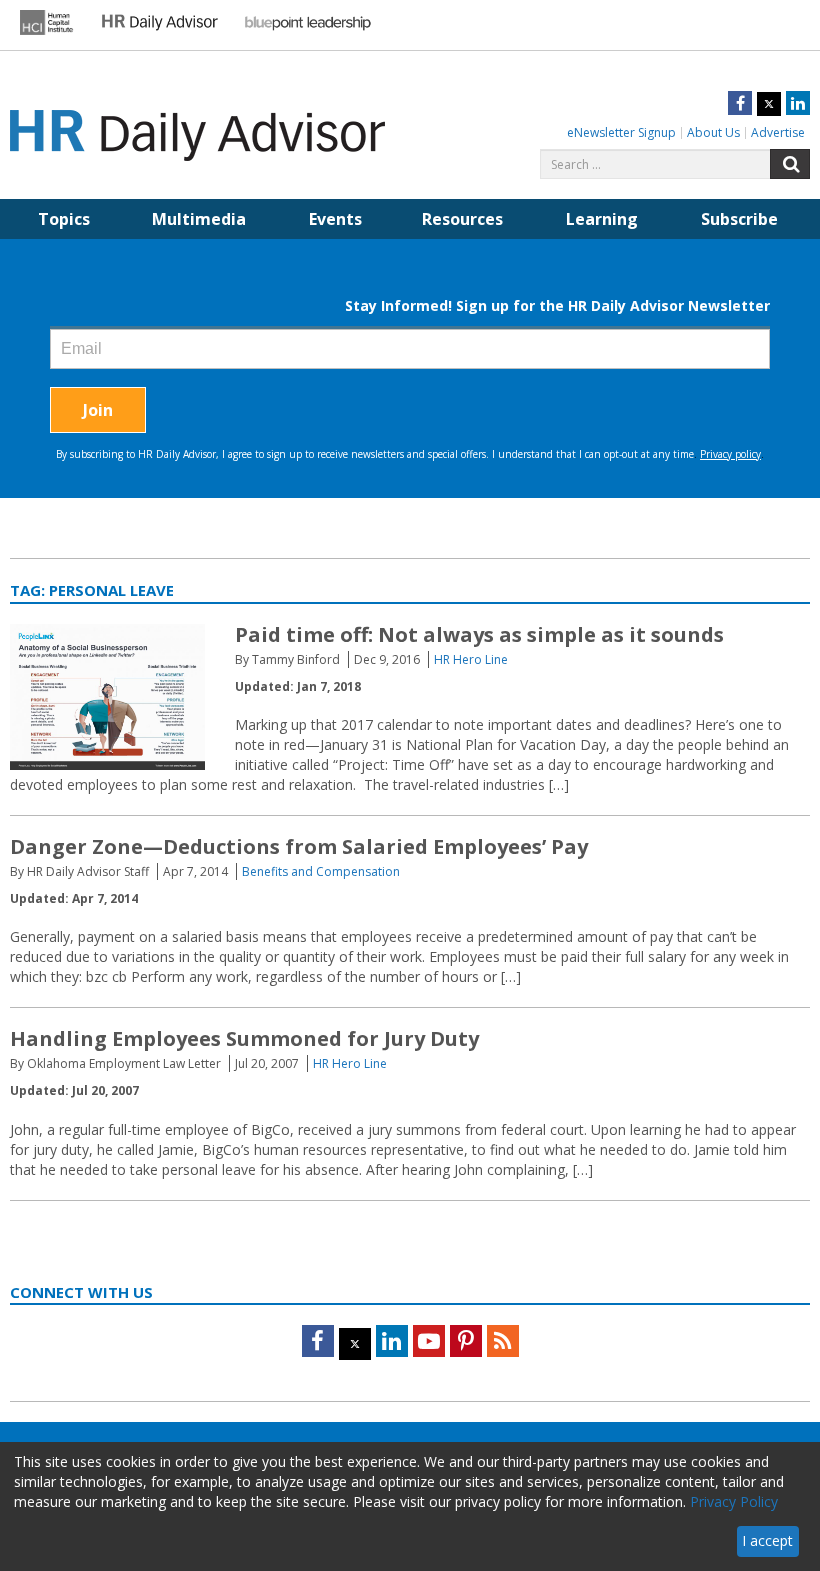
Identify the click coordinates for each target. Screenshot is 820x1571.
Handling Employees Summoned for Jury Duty (244, 1038)
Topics (64, 219)
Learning (602, 219)
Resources (462, 219)
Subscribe (739, 219)
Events (335, 219)
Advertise (778, 132)
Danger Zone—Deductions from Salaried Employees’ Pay (299, 846)
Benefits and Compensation (321, 871)
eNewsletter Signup (621, 132)
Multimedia (199, 219)
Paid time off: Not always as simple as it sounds (479, 634)
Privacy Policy (734, 1501)
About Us (713, 132)
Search (790, 164)
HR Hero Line (471, 659)
